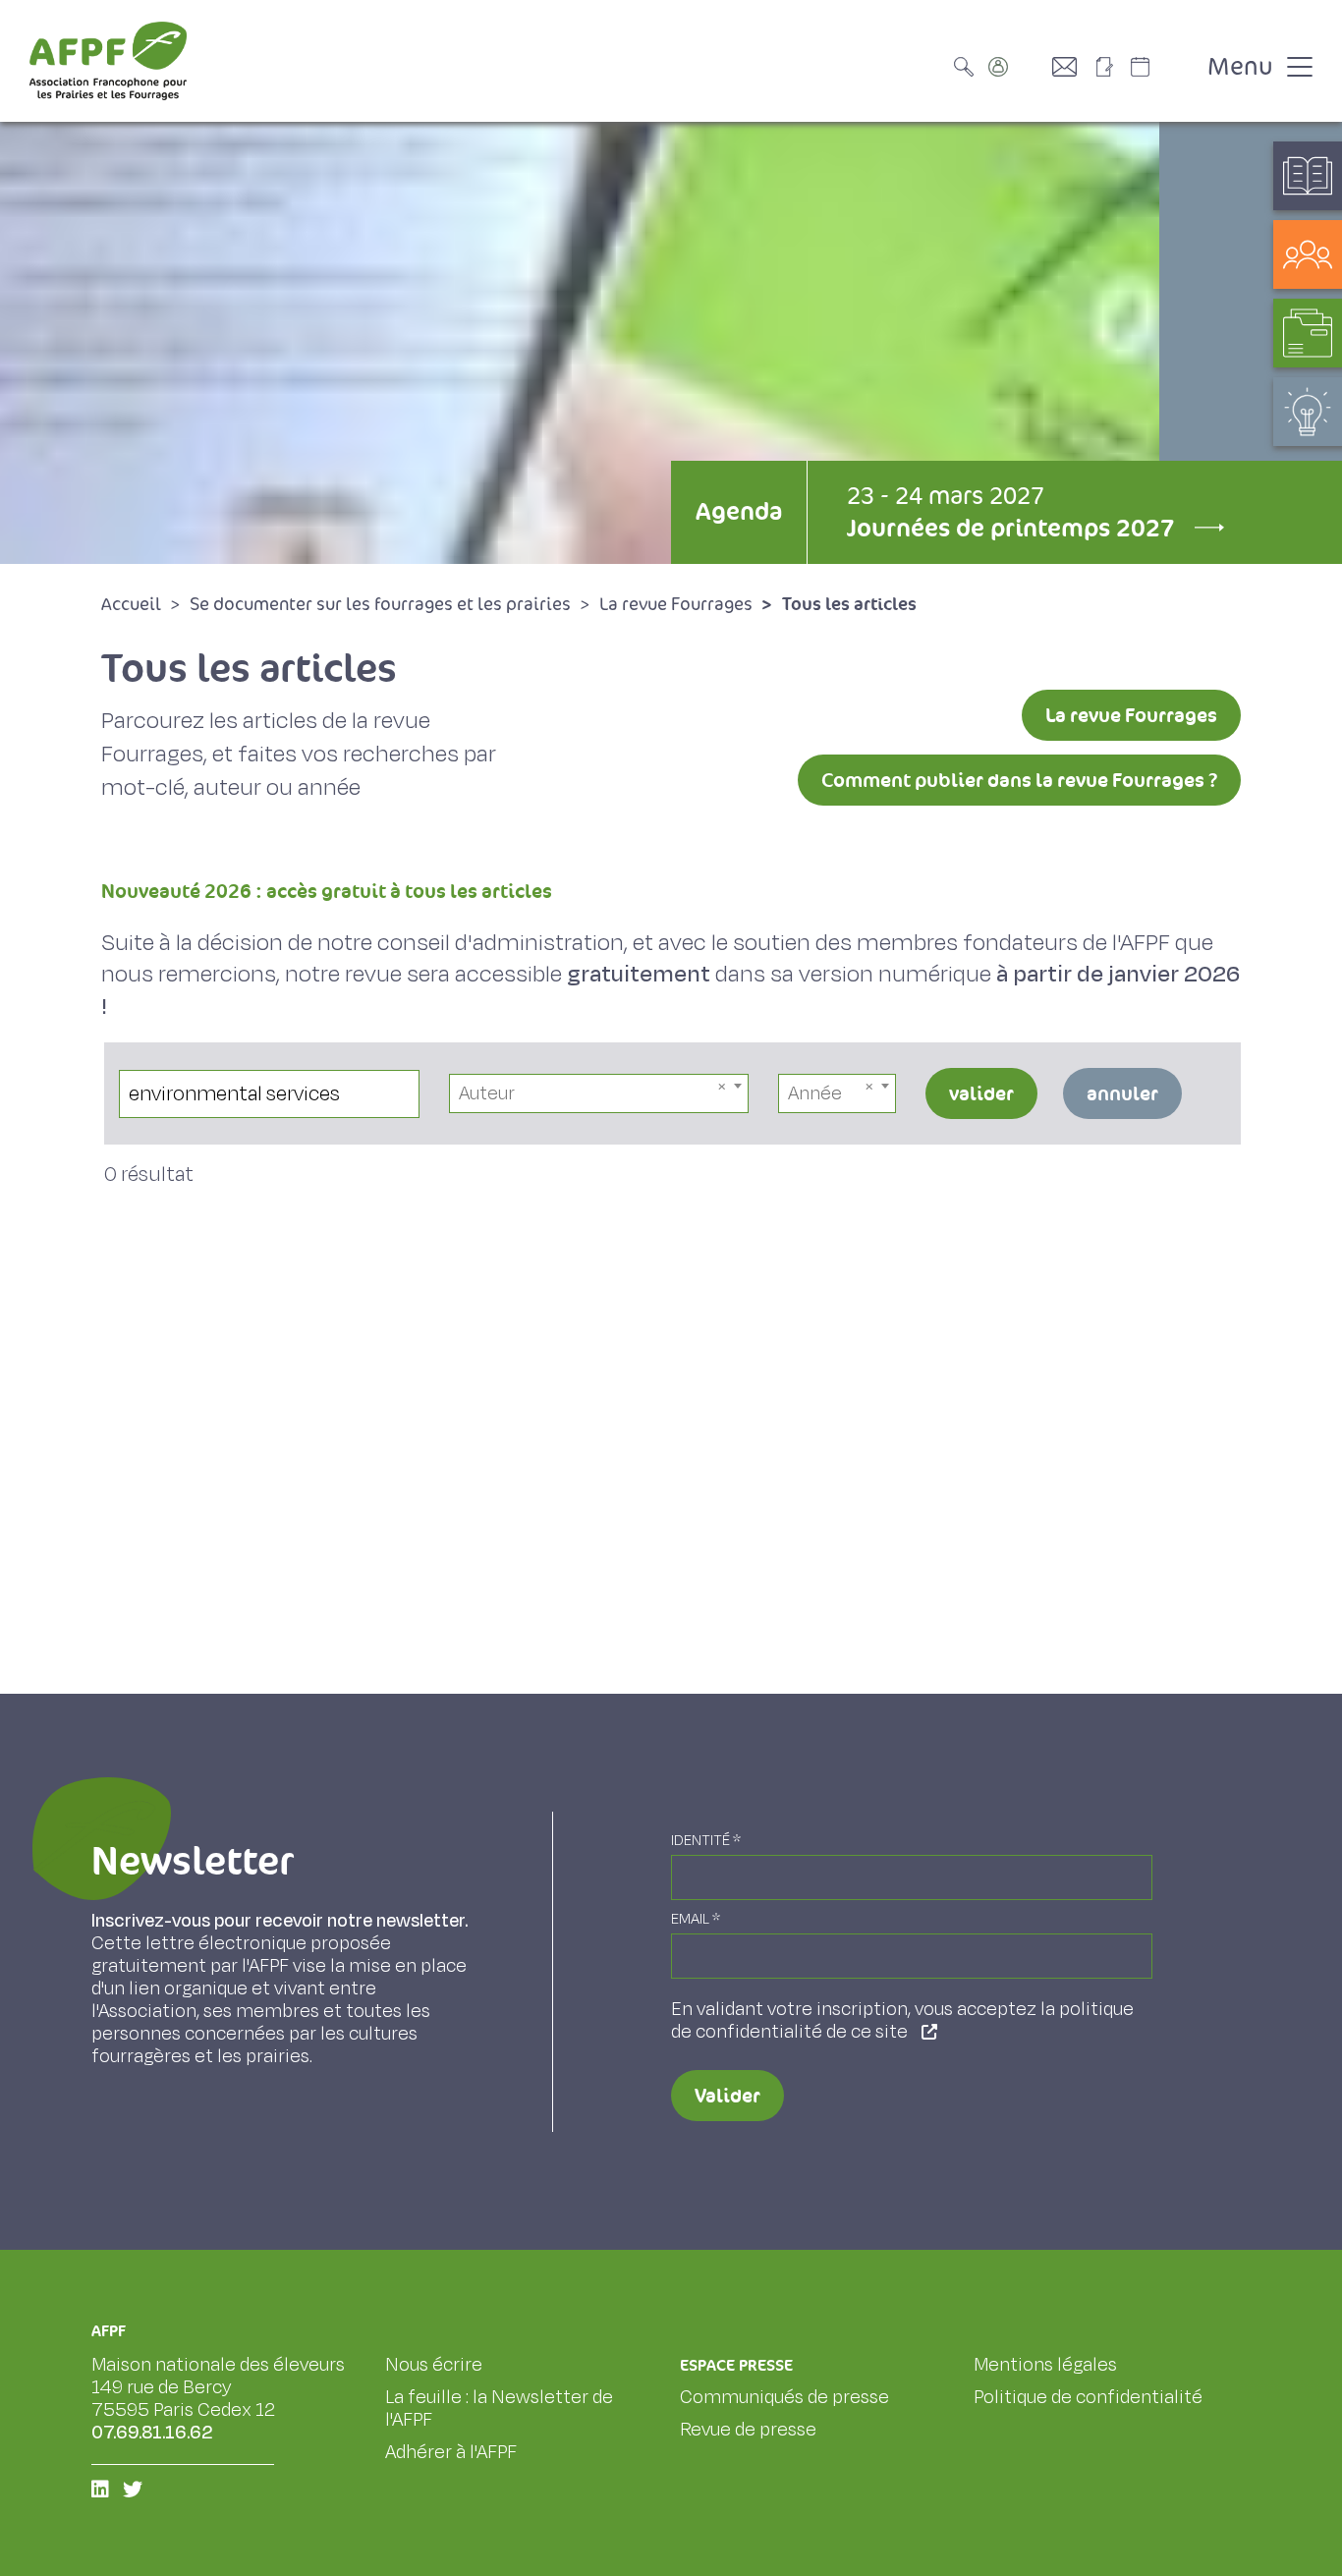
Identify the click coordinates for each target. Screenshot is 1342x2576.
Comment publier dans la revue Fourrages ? (1019, 780)
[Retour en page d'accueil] (108, 61)
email (696, 1919)
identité (706, 1841)
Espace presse (736, 2365)
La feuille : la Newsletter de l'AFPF (499, 2408)
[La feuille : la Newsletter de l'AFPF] (1111, 67)
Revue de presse (748, 2430)
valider (981, 1093)
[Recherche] (969, 67)
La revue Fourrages (1131, 715)
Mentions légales (1045, 2365)
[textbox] (599, 1093)
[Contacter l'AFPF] (1072, 67)
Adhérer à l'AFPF (451, 2452)
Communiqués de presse (784, 2397)
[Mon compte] (1018, 67)
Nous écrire (434, 2365)
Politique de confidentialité (1088, 2397)
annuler (1122, 1093)
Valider (727, 2096)
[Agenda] (1160, 67)
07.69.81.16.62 (152, 2433)
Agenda (739, 511)
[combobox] (599, 1093)
